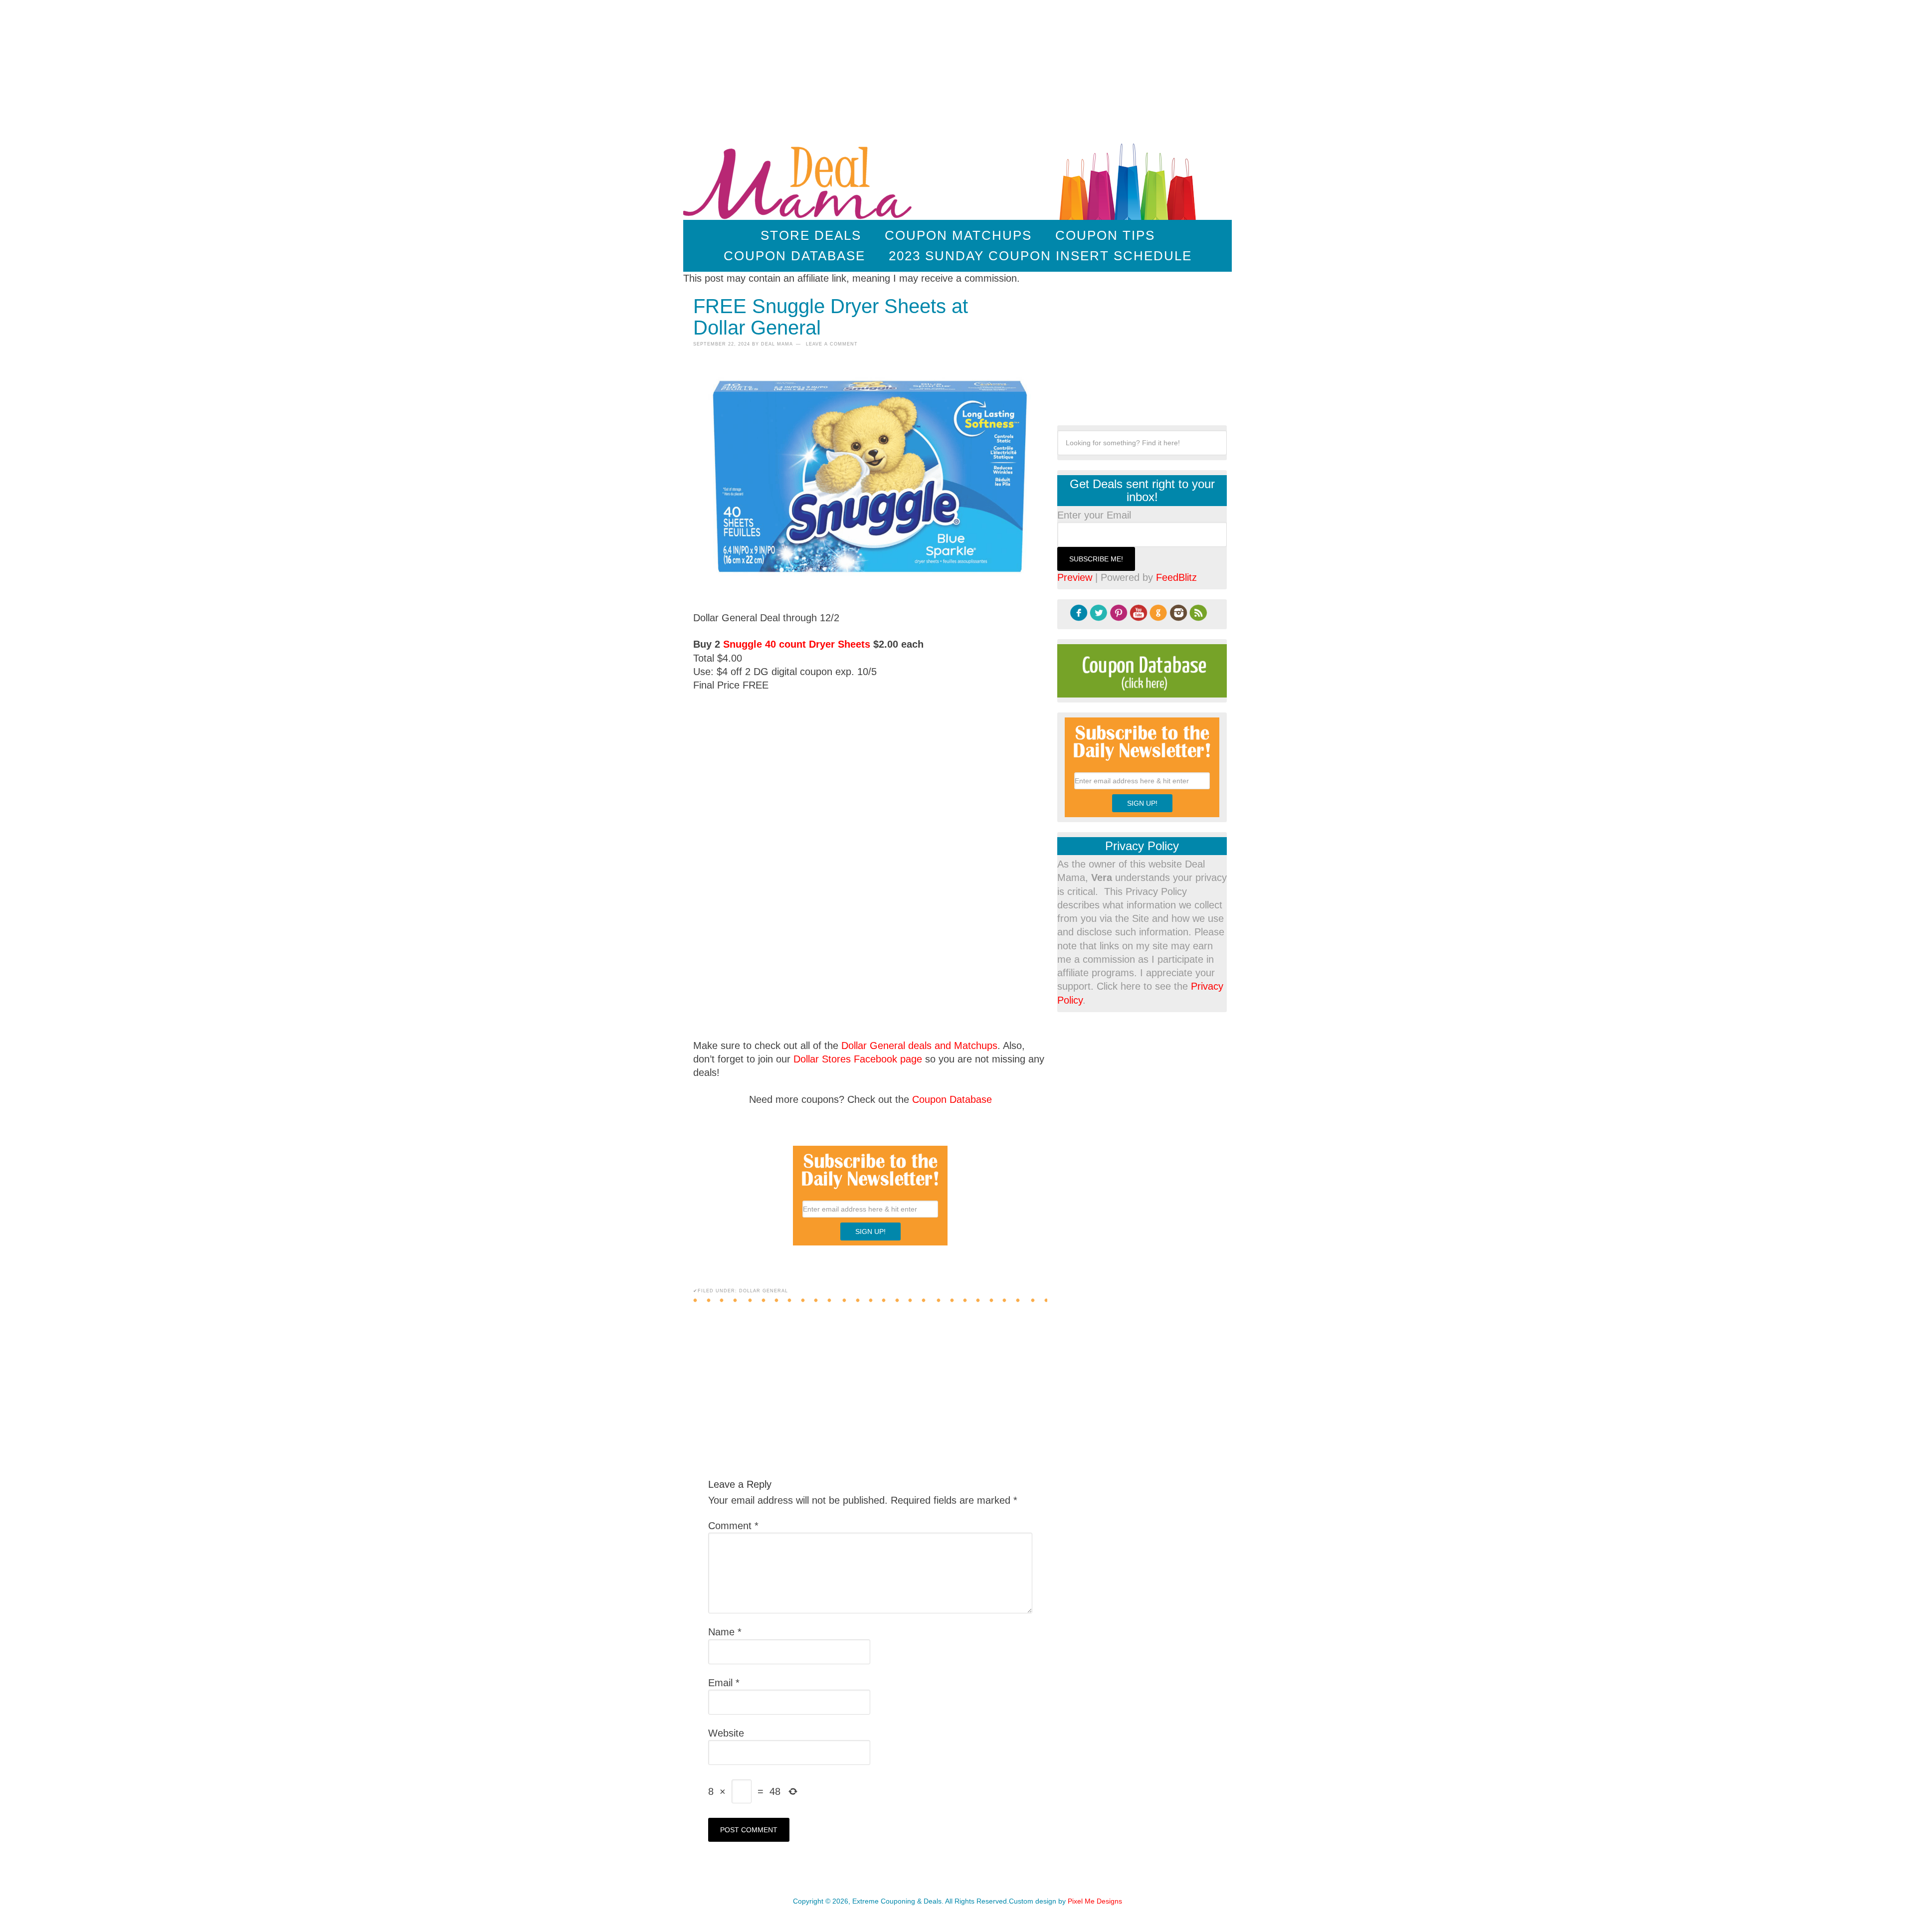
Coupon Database (952, 1099)
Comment (733, 1526)
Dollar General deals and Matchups (919, 1046)
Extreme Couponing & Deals (800, 180)
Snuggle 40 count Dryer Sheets (797, 644)
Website (726, 1733)
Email (724, 1683)
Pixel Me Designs (1095, 1901)
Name (725, 1632)
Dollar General (764, 1291)
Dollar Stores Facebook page (858, 1059)
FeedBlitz (1176, 577)
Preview (1075, 577)
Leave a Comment (832, 344)
